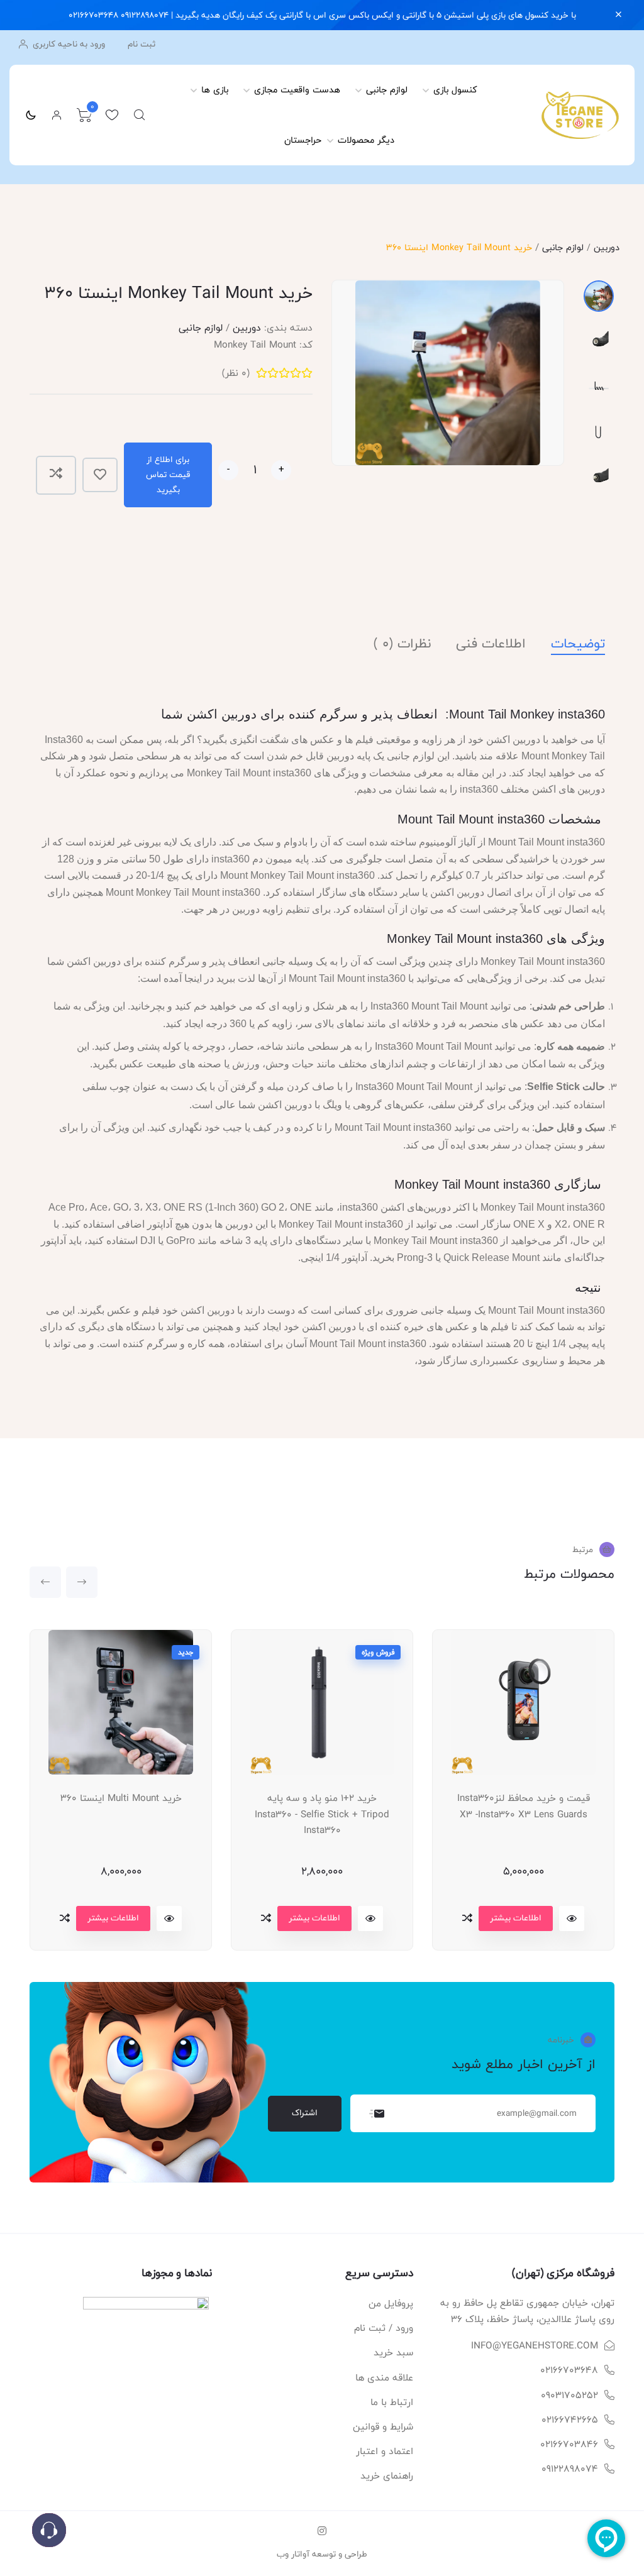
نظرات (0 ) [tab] (402, 644)
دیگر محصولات (366, 140)
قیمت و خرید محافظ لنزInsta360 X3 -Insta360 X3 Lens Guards (524, 1806)
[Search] (140, 115)
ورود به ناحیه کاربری (68, 44)
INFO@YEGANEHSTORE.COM (535, 2346)
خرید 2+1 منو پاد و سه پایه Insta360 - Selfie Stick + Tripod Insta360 (322, 1814)
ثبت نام (142, 44)
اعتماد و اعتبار (385, 2451)
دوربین (607, 247)
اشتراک (305, 2113)
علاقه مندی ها (384, 2378)
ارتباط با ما (392, 2402)
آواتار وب (293, 2554)
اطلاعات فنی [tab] (491, 644)
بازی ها (215, 90)
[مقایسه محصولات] (65, 1918)
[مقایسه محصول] (56, 475)
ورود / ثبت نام (384, 2328)
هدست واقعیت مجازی (297, 90)
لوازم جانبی (387, 90)
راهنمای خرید (387, 2476)
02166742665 (570, 2420)
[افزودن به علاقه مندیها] (100, 475)
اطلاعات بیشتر (113, 1918)
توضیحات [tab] (578, 644)
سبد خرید (393, 2353)
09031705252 (569, 2395)
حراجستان (303, 140)
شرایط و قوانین (383, 2427)
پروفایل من (391, 2304)
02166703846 (569, 2444)
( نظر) (236, 373)
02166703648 (569, 2370)
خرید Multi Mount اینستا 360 (121, 1798)
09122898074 (570, 2469)
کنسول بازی (455, 90)
